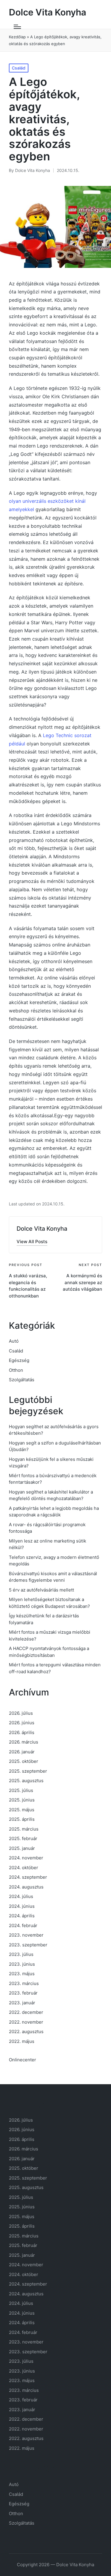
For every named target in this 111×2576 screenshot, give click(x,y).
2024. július (21, 1896)
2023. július (21, 1954)
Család (19, 68)
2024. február (23, 1925)
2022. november (26, 2022)
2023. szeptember (28, 1945)
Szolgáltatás (22, 1380)
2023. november (26, 1935)
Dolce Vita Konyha (48, 12)
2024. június (22, 1906)
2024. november (26, 1858)
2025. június (22, 1800)
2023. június (22, 1964)
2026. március (24, 1742)
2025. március (24, 1829)
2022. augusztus (26, 2031)
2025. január (22, 1848)
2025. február (23, 1838)
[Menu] (17, 27)
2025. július (21, 1790)
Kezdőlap (17, 37)
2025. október (24, 1761)
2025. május (22, 1810)
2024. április (22, 1916)
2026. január (22, 1752)
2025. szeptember (28, 1771)
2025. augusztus (26, 1781)
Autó (14, 1341)
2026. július (21, 1713)
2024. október (24, 1868)
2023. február (23, 1993)
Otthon (16, 1370)
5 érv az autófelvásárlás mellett (41, 1590)
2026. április (22, 1732)
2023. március (24, 1983)
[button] (32, 1242)
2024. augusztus (26, 1887)
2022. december (26, 2012)
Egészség (19, 1360)
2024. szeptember (28, 1877)
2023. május (22, 1974)
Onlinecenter (22, 2060)
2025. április (22, 1819)
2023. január (22, 2003)
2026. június (22, 1723)
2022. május (22, 2041)
